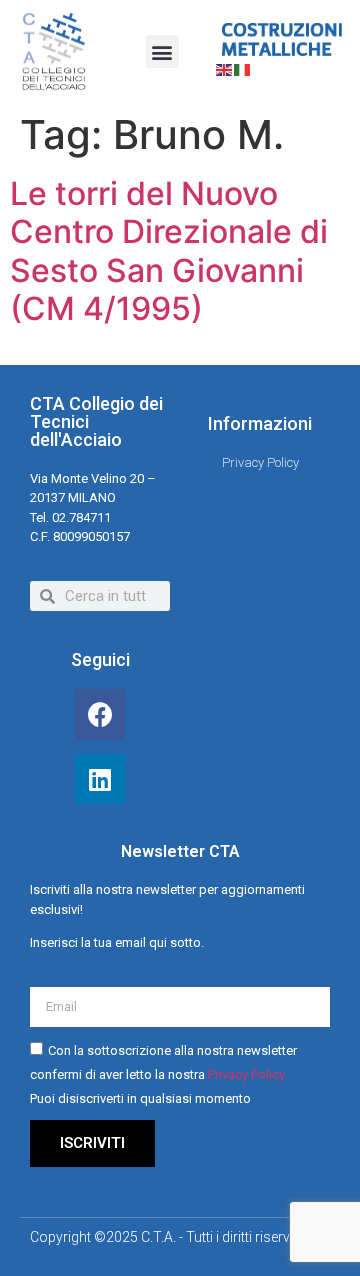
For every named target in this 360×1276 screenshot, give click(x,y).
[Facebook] (100, 714)
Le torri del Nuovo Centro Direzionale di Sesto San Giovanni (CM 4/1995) (169, 251)
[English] (225, 68)
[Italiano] (243, 68)
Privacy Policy (246, 1074)
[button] (162, 51)
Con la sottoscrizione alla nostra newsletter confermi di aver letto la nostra (163, 1074)
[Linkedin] (100, 779)
